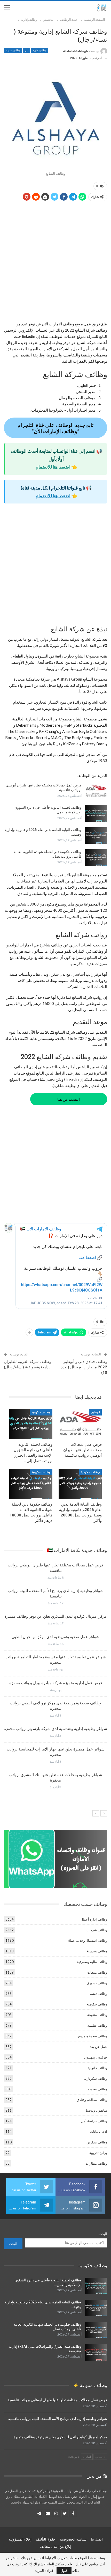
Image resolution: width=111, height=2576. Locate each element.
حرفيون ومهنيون (96, 2057)
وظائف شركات (97, 1930)
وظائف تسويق (97, 1983)
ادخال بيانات (99, 2132)
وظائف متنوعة (13, 50)
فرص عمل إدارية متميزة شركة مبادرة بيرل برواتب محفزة (56, 1683)
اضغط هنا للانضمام (53, 467)
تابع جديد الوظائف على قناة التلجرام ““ (56, 428)
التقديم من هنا (69, 1099)
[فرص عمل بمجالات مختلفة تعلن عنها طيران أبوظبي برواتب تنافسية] (96, 791)
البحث (103, 2234)
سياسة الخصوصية (73, 2539)
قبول (64, 2570)
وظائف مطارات (96, 2163)
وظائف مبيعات (97, 1972)
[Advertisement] (55, 263)
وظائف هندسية (97, 1951)
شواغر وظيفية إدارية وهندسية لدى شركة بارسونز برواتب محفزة (55, 1729)
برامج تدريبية (98, 2153)
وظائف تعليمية (97, 2025)
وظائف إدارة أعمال (94, 1919)
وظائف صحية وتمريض (92, 2036)
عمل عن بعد (98, 2047)
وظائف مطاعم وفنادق (92, 2100)
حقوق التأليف (46, 2539)
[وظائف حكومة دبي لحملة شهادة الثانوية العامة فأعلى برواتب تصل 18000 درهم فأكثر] (96, 858)
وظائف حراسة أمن (94, 2121)
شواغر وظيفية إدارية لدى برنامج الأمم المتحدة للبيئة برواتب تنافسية (58, 2419)
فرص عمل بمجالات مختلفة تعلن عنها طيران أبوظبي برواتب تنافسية (57, 2400)
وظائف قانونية (97, 2068)
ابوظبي (95, 1412)
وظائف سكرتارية (96, 2078)
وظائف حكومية (41, 1412)
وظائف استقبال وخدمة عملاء (87, 1940)
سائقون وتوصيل (96, 2110)
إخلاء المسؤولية (20, 2539)
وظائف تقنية (99, 1994)
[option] (55, 1678)
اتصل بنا (97, 2539)
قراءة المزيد (44, 2571)
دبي (26, 50)
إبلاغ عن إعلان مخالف (55, 2546)
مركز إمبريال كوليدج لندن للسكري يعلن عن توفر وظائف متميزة (55, 1616)
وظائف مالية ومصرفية (92, 1962)
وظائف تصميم (97, 2089)
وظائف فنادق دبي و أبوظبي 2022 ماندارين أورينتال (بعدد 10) (84, 1367)
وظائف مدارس (97, 2142)
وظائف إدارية (39, 50)
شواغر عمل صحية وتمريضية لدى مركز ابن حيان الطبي (55, 1637)
